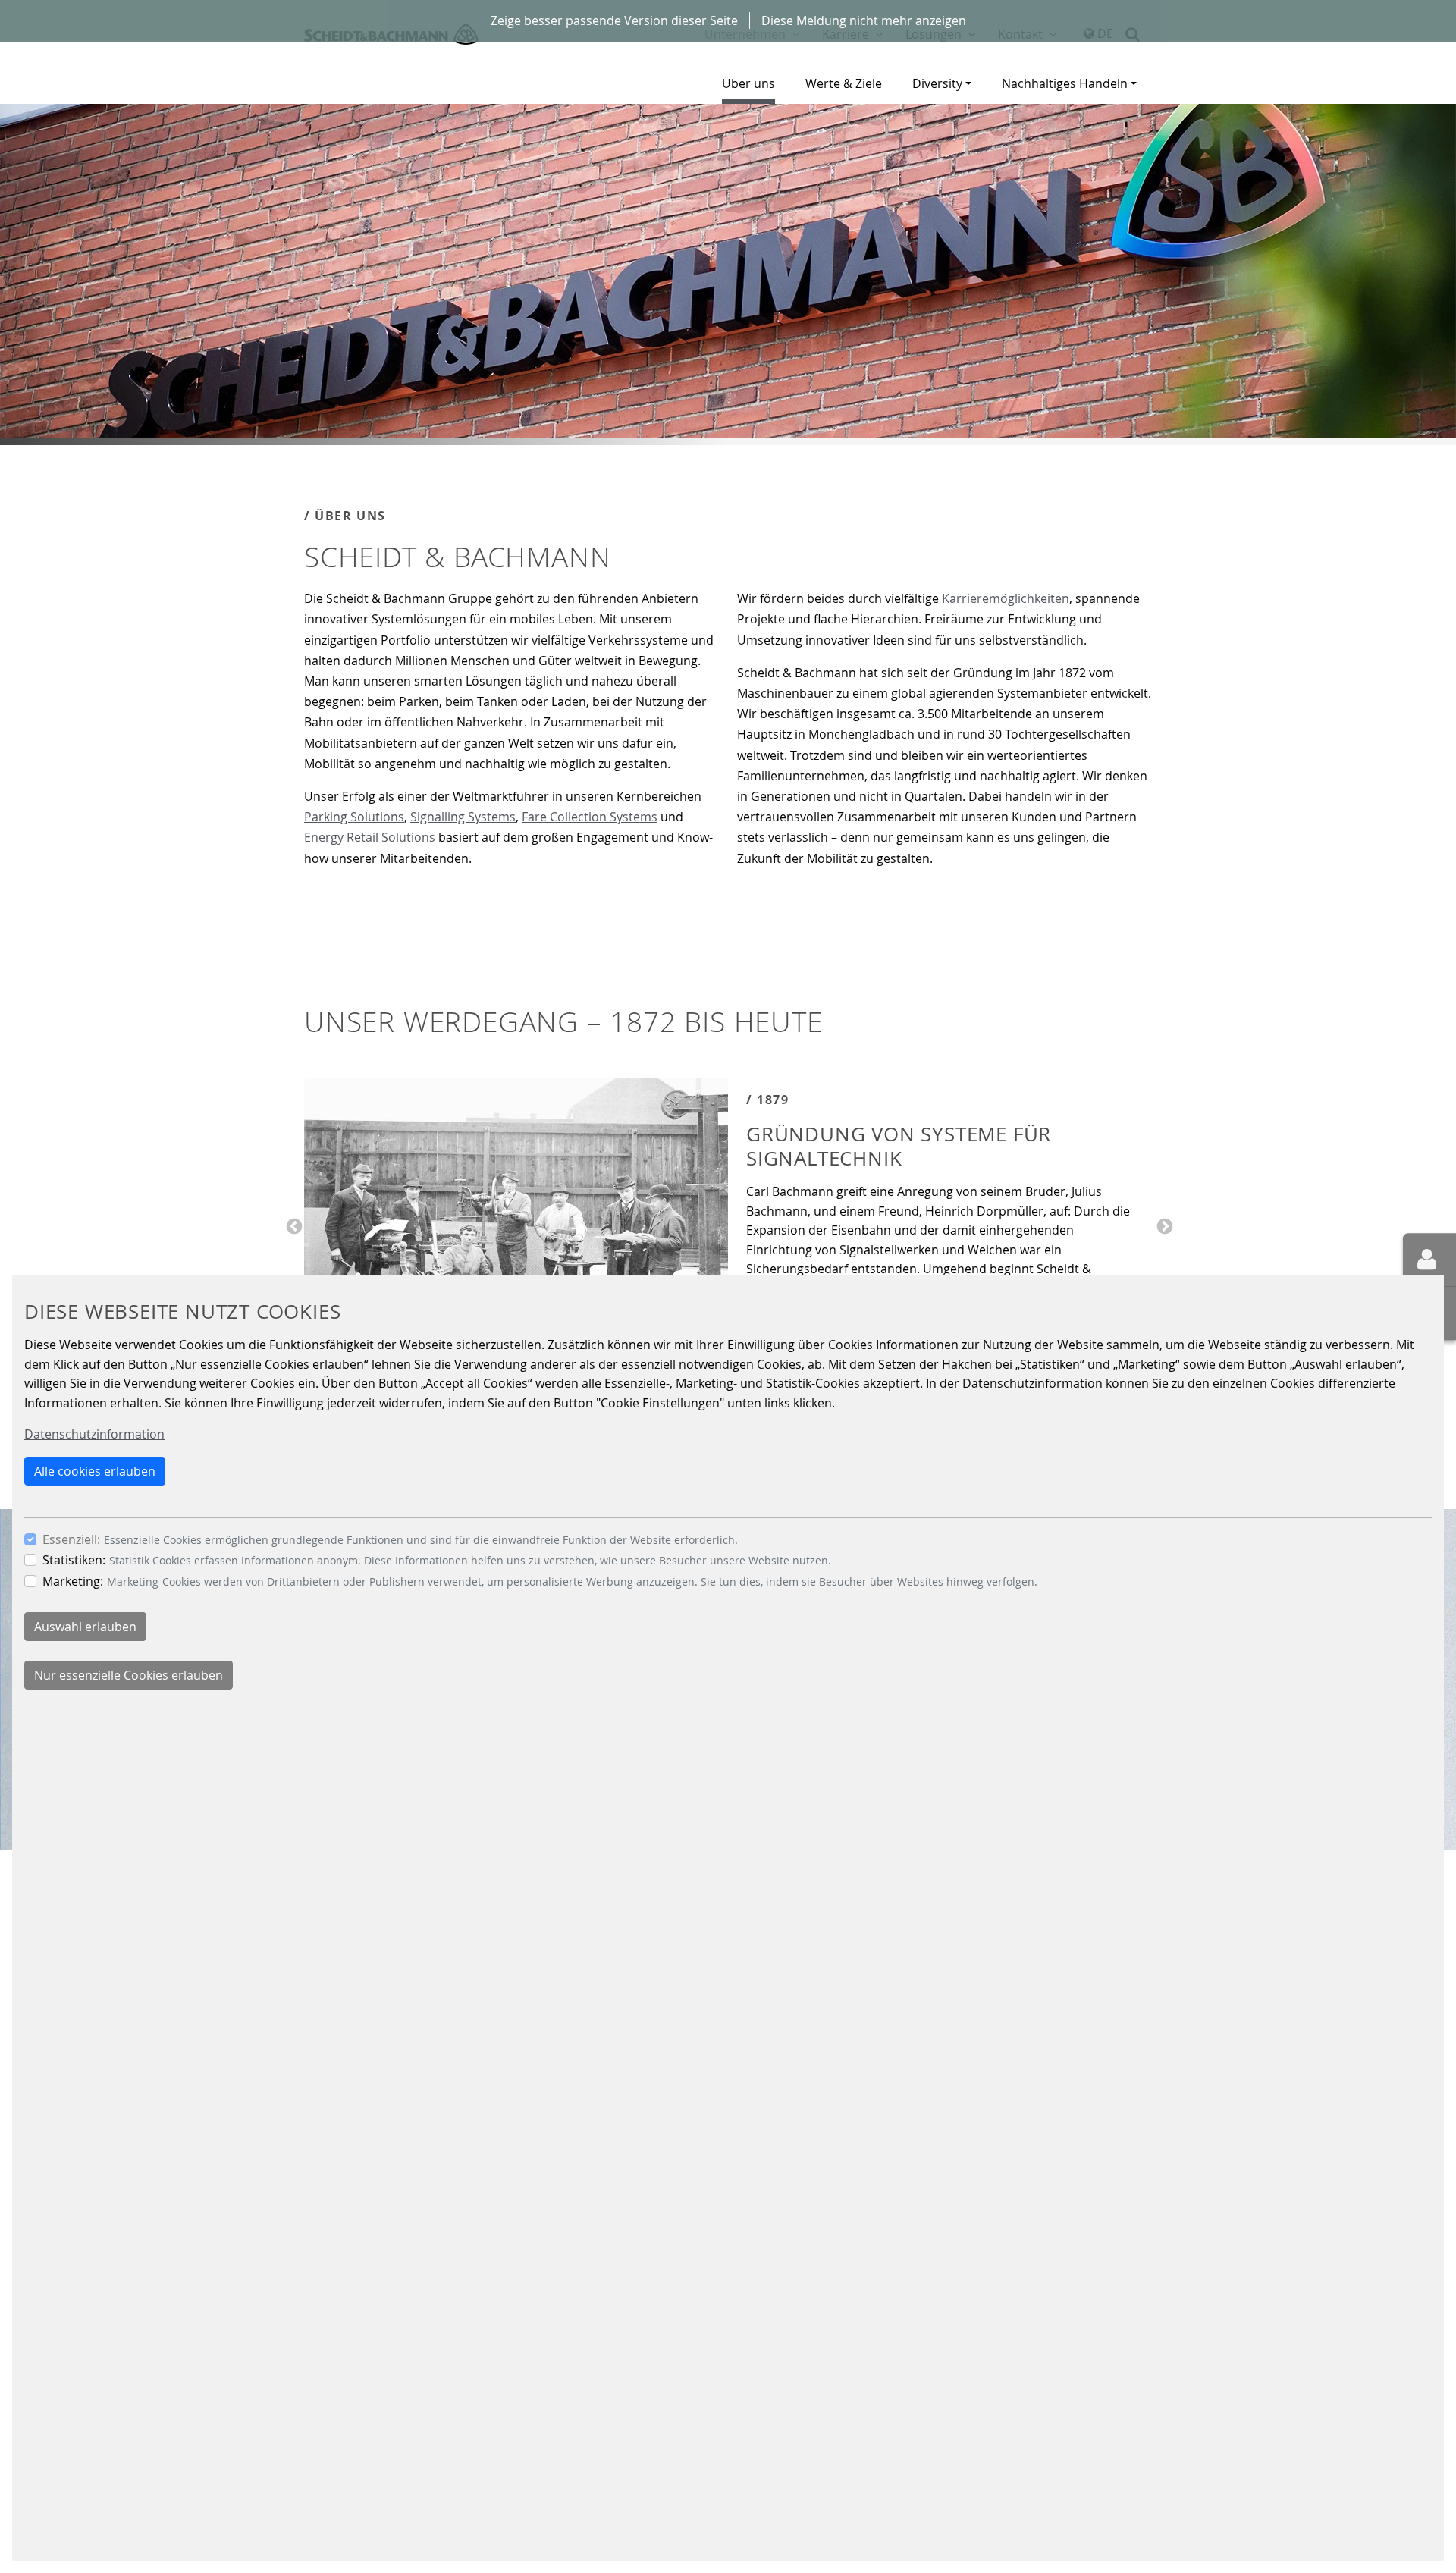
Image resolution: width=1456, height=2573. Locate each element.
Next (1163, 1225)
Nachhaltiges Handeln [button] (1065, 83)
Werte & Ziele (844, 83)
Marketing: (73, 1580)
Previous (293, 1225)
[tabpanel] (728, 275)
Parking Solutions (354, 817)
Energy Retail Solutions (370, 837)
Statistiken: (74, 1560)
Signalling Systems (463, 817)
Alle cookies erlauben (95, 1470)
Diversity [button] (937, 83)
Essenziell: (71, 1539)
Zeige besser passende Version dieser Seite (614, 20)
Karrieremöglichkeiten (1006, 598)
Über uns (748, 83)
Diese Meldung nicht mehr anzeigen (864, 20)
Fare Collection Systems (590, 817)
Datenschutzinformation (94, 1434)
